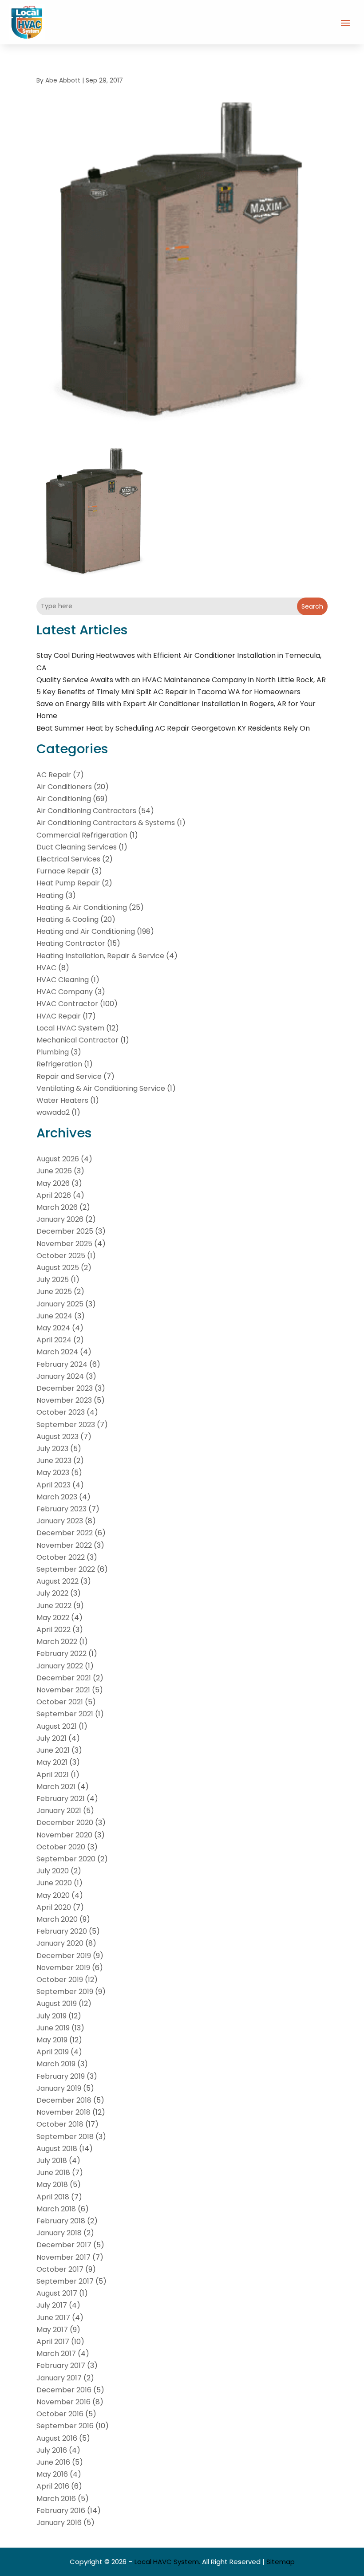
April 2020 (54, 1907)
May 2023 (53, 1473)
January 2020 (60, 1943)
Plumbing (53, 1052)
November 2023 (64, 1400)
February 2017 (61, 2366)
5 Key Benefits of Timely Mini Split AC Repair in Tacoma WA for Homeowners (168, 692)
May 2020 (53, 1895)
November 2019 (63, 1968)
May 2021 (52, 1762)
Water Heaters (62, 1100)
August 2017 (57, 2293)
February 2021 (61, 1799)
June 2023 (54, 1461)
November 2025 (64, 1244)
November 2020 (64, 1835)
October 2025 (61, 1256)
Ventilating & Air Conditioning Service (101, 1088)
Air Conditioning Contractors (86, 811)
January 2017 (59, 2378)
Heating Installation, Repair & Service (100, 956)
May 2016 (52, 2474)
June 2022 (54, 1606)
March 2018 (56, 2209)
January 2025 (60, 1304)
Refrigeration (59, 1064)
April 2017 (53, 2342)
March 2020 (57, 1919)
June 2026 (54, 1171)
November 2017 (63, 2257)
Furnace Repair (63, 871)
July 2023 (52, 1449)
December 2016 (64, 2390)
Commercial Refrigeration (82, 835)
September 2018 (65, 2137)
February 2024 (62, 1364)
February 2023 (61, 1509)
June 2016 (53, 2462)
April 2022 (53, 1630)
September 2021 (65, 1714)
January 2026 (60, 1219)
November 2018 (63, 2112)
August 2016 (57, 2438)
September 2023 (66, 1425)
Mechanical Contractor (77, 1040)
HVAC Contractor (67, 1004)
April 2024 (54, 1340)
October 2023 (61, 1412)
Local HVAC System (70, 1028)
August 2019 (57, 2004)
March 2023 (57, 1497)
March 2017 (56, 2354)
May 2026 (53, 1183)
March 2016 (56, 2499)
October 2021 (60, 1702)
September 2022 (66, 1569)
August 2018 (57, 2149)
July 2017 (52, 2305)
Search (312, 606)
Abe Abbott (63, 80)
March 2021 (56, 1787)
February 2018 (61, 2221)
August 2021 (57, 1726)
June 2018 (53, 2173)
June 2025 (54, 1292)
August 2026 (58, 1159)
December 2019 (64, 1956)
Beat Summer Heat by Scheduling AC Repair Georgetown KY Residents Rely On (173, 728)
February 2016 (61, 2511)
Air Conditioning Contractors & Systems (106, 823)
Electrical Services (68, 859)
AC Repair (54, 775)
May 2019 (52, 2040)
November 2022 (64, 1545)
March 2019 (56, 2064)
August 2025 (58, 1268)
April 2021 (53, 1775)
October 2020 (61, 1847)
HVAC (46, 968)
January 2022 (60, 1666)
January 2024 (60, 1376)
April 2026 (54, 1195)
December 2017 (64, 2245)
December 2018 (64, 2100)
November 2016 (63, 2402)
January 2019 (59, 2088)
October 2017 (60, 2269)
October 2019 (60, 1980)
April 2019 (53, 2052)
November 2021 (63, 1690)
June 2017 (53, 2318)
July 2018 (52, 2161)
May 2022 (53, 1618)
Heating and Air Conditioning (86, 931)
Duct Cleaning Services (77, 847)
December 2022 (65, 1533)
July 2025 (53, 1280)
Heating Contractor (71, 943)
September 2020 (66, 1859)
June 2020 (54, 1883)
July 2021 (51, 1738)
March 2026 (57, 1207)
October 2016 (60, 2414)
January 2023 (60, 1521)
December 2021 (64, 1678)
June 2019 (53, 2028)
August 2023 (57, 1437)
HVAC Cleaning (63, 980)
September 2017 (65, 2281)
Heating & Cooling (67, 919)
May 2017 (52, 2330)
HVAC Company (65, 992)
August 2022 (57, 1581)
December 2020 (65, 1823)
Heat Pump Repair (68, 883)
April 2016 (53, 2486)
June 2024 (54, 1316)
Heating (50, 895)
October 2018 (60, 2124)
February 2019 (61, 2076)
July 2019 (51, 2016)
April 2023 (53, 1485)
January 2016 (59, 2523)
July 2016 (52, 2450)
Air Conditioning (64, 799)
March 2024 (57, 1352)
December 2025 (65, 1231)
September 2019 (65, 1992)
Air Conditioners (64, 787)
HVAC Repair (59, 1016)
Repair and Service (69, 1076)
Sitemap (281, 2562)
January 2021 (59, 1811)
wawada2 (53, 1112)
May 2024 (53, 1328)
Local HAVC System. (167, 2562)
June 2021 (53, 1750)
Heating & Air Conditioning (82, 907)
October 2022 (61, 1557)
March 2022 (57, 1642)
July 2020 (53, 1871)
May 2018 (52, 2185)
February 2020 (62, 1931)
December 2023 (65, 1388)
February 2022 (61, 1654)
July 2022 (52, 1593)
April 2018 (53, 2197)
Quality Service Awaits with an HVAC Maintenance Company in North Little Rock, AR (181, 680)
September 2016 (65, 2426)
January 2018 (59, 2233)
